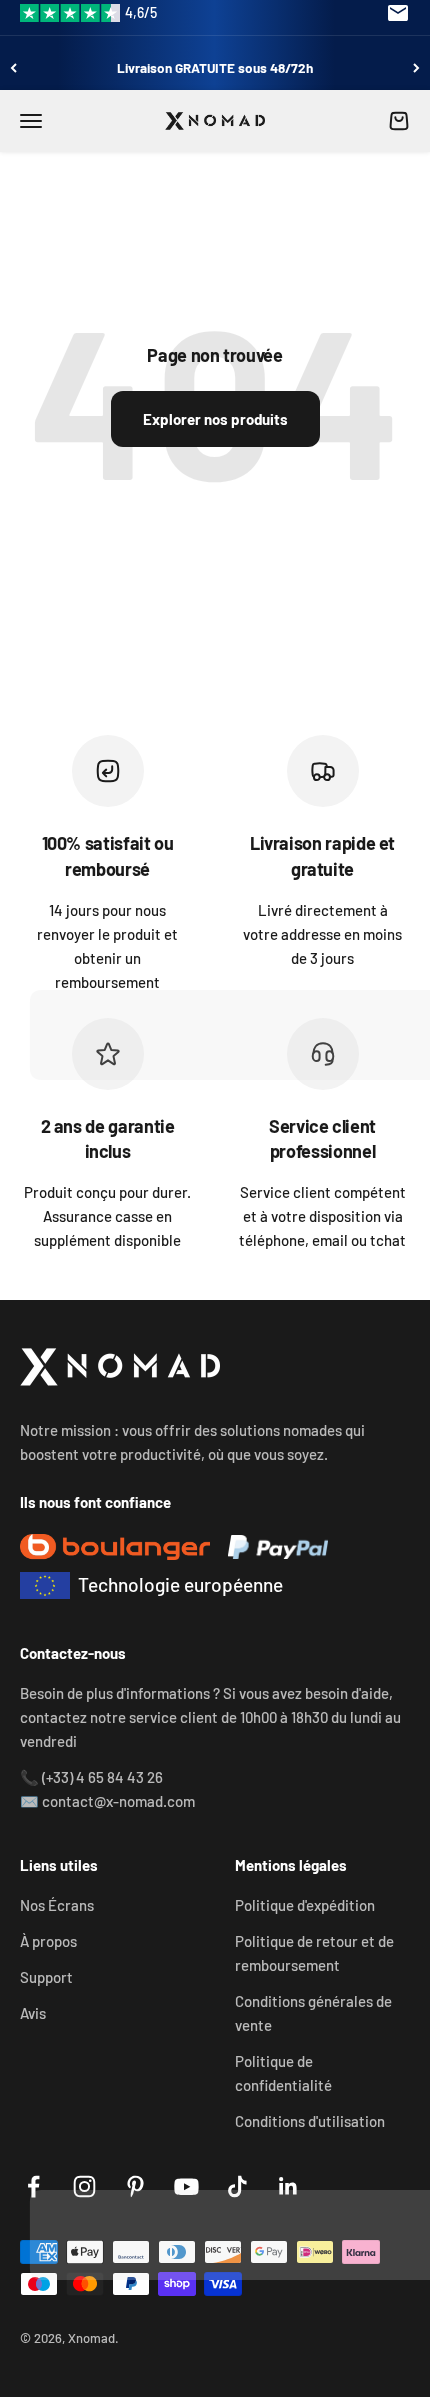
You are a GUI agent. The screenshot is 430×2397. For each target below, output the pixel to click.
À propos (48, 1941)
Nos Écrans (57, 1905)
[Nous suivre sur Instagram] (84, 2186)
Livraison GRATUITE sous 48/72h (215, 67)
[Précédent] (13, 67)
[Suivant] (416, 67)
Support (46, 1977)
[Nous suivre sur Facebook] (33, 2186)
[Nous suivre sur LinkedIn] (288, 2186)
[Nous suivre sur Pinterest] (135, 2186)
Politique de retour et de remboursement (314, 1953)
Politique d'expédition (305, 1905)
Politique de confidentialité (283, 2073)
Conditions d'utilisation (310, 2121)
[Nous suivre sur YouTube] (186, 2186)
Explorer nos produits (215, 419)
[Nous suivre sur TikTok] (237, 2186)
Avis (33, 2013)
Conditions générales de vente (313, 2013)
